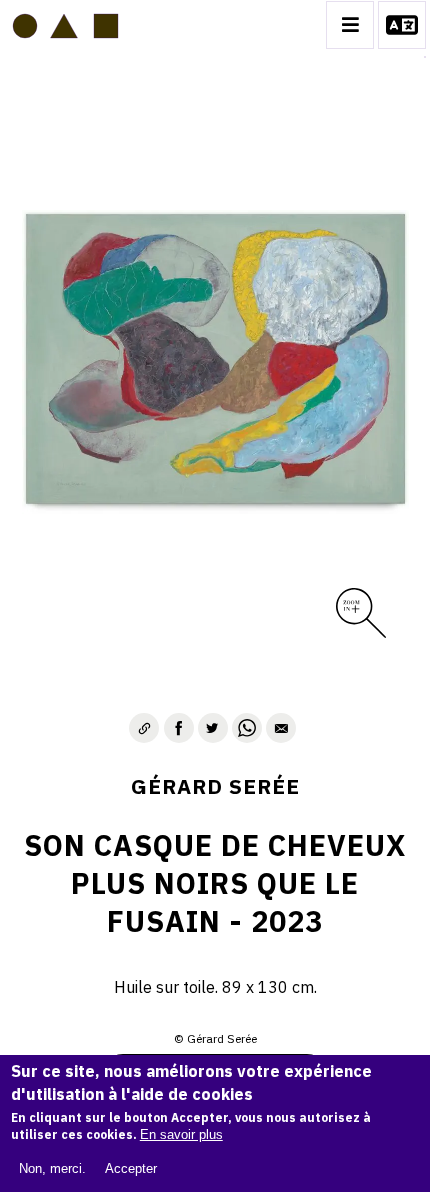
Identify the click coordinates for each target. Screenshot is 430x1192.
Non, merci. (52, 1168)
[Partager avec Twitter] (213, 728)
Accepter (131, 1168)
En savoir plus (181, 1134)
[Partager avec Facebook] (179, 728)
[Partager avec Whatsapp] (247, 728)
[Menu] (350, 25)
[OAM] (65, 25)
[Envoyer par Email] (281, 728)
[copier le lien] (144, 728)
